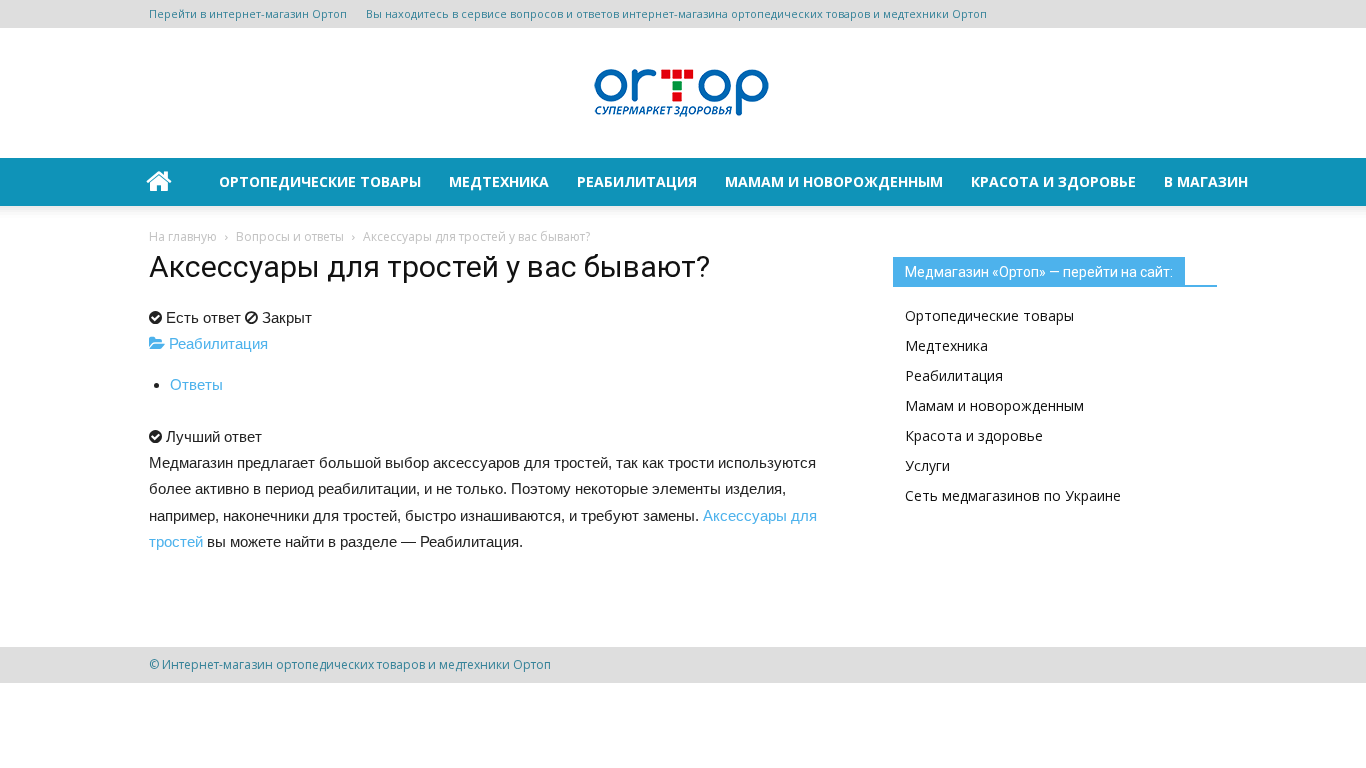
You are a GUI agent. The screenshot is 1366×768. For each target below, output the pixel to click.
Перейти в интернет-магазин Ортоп (248, 13)
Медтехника (499, 181)
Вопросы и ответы (290, 236)
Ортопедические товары (320, 181)
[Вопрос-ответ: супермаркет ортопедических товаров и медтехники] (683, 94)
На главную (183, 236)
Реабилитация (637, 181)
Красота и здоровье (1053, 181)
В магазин (1206, 181)
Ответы (196, 384)
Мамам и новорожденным (834, 181)
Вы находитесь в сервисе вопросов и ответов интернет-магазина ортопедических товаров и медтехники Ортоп (676, 13)
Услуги (927, 465)
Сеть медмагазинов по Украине (1013, 495)
